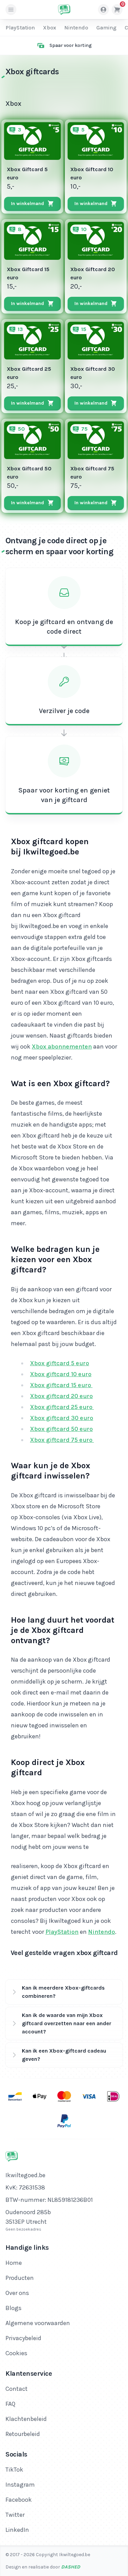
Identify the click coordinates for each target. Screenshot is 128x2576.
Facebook (19, 2500)
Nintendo (76, 28)
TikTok (14, 2470)
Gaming (106, 28)
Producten (20, 2278)
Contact (17, 2389)
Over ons (17, 2293)
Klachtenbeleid (26, 2419)
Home (14, 2263)
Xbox (49, 28)
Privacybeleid (23, 2338)
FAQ (10, 2404)
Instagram (20, 2485)
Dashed (71, 2567)
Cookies (16, 2353)
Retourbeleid (23, 2434)
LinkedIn (17, 2530)
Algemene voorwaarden (38, 2323)
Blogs (13, 2308)
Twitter (15, 2515)
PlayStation (20, 28)
